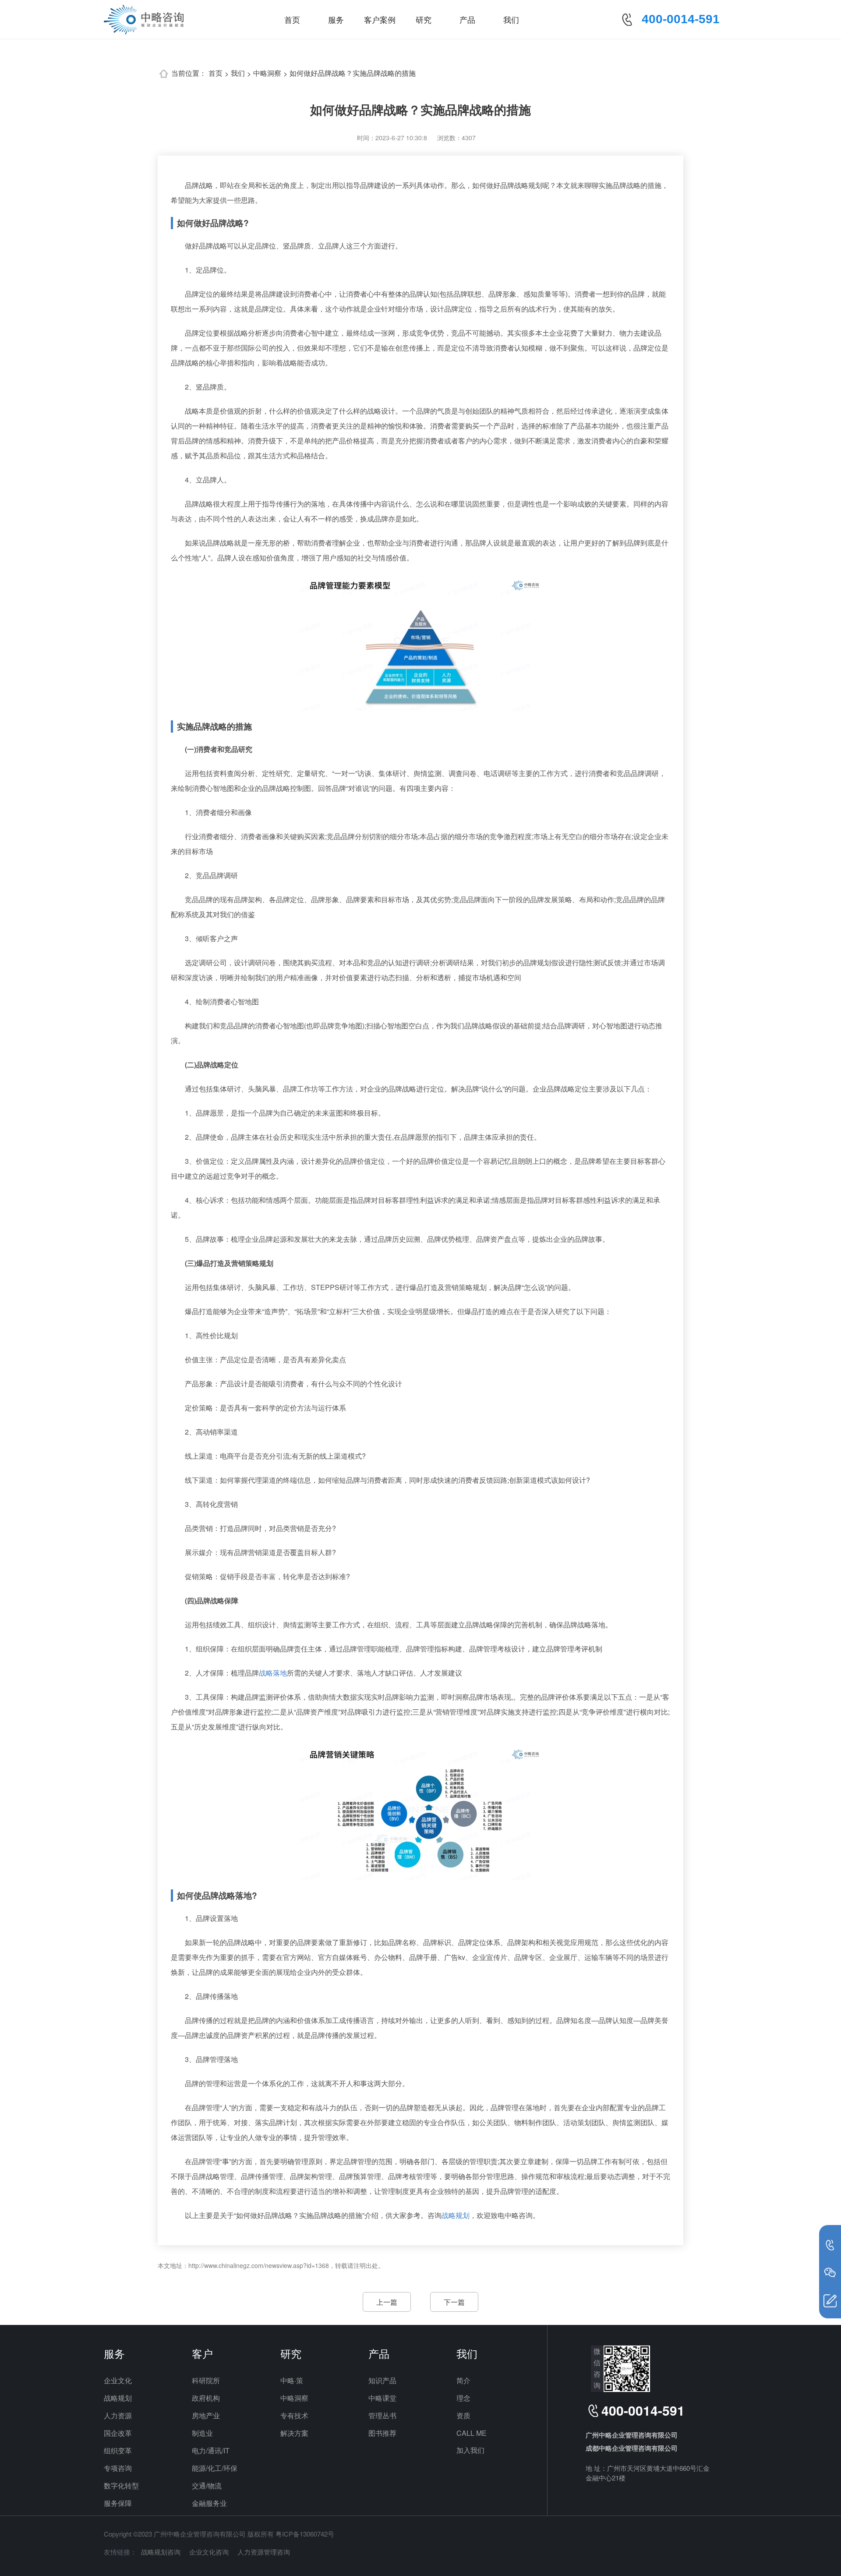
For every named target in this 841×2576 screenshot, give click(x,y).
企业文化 (118, 2380)
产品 (467, 19)
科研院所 (206, 2380)
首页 (292, 19)
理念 (463, 2398)
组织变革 (118, 2450)
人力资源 (118, 2415)
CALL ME (472, 2433)
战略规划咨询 (161, 2552)
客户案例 (380, 19)
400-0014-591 (681, 19)
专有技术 (294, 2415)
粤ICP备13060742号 (305, 2534)
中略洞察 (267, 73)
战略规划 (456, 2215)
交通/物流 (207, 2486)
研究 (424, 19)
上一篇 (387, 2302)
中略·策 (292, 2380)
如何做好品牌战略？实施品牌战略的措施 (353, 73)
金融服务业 (209, 2503)
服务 (336, 19)
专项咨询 (118, 2468)
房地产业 (206, 2415)
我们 (511, 19)
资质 (463, 2415)
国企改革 (118, 2433)
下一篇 (454, 2302)
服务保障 (118, 2503)
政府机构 (206, 2398)
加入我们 (470, 2450)
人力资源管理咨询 (264, 2552)
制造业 (202, 2433)
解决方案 (294, 2433)
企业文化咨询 (209, 2552)
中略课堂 (382, 2398)
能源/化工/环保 (215, 2468)
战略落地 (273, 1673)
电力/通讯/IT (211, 2450)
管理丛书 (382, 2415)
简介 (463, 2380)
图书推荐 (382, 2433)
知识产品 (382, 2380)
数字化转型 (121, 2486)
